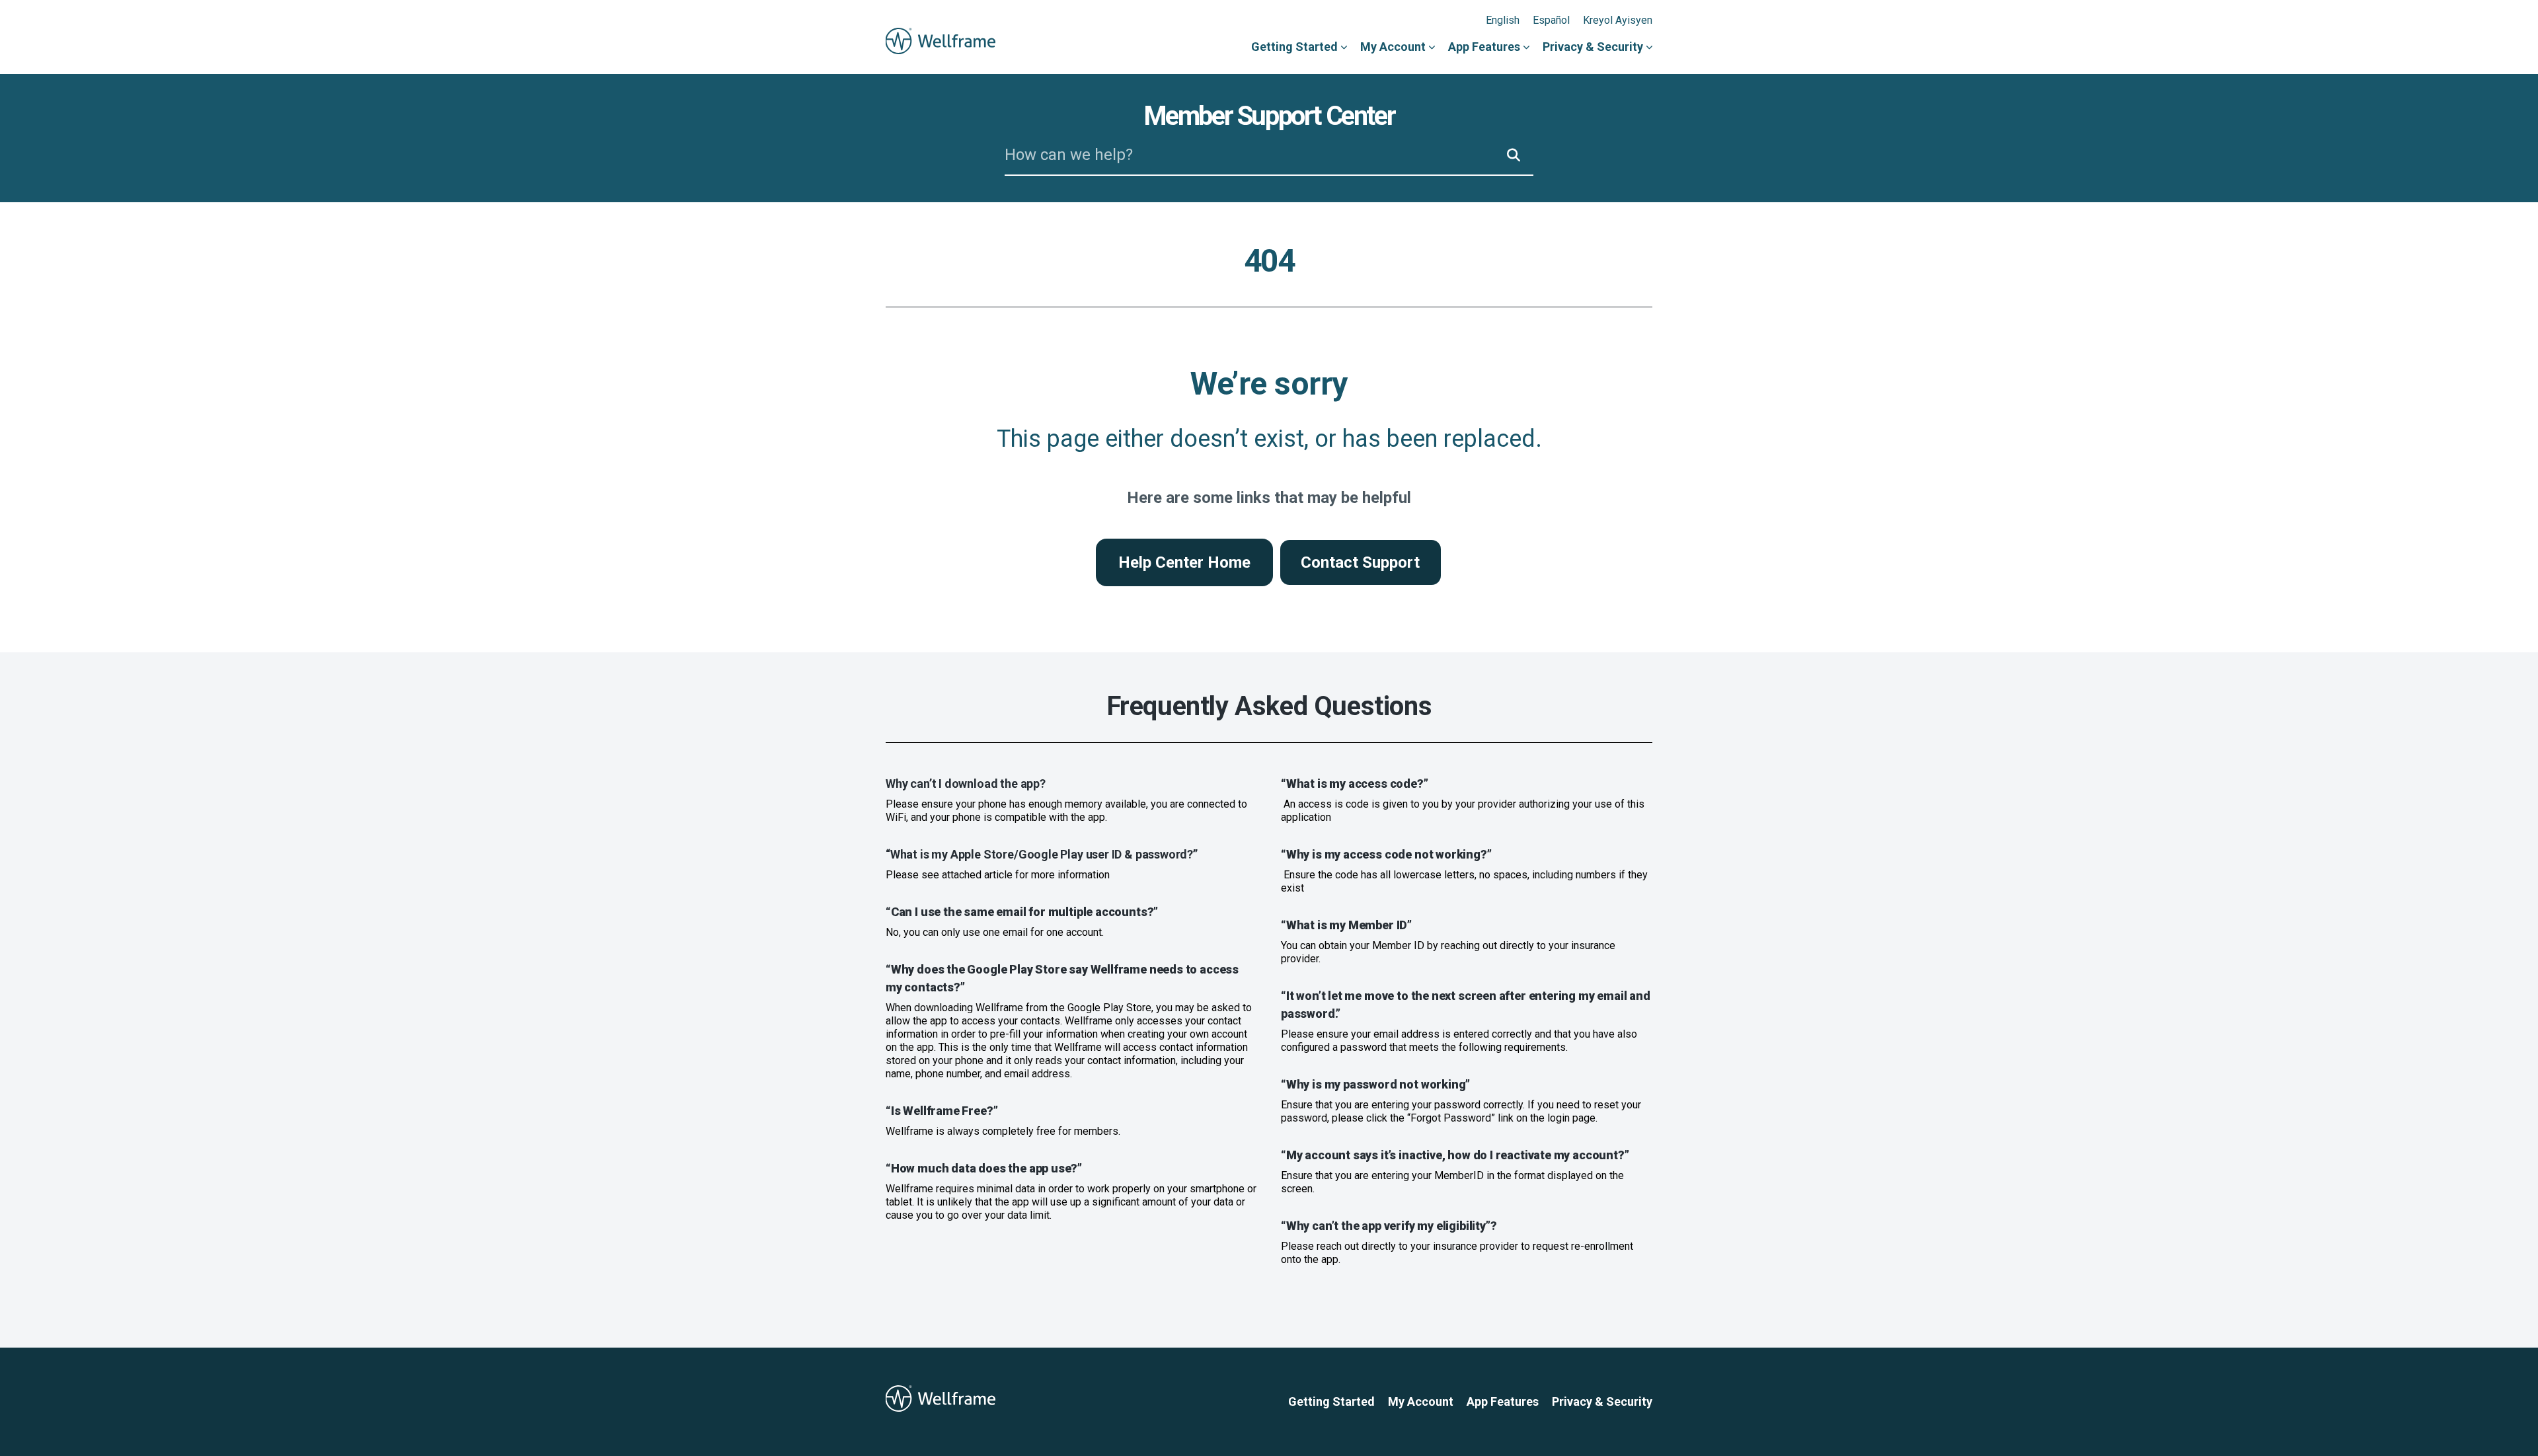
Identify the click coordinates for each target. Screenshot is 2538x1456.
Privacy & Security (1593, 47)
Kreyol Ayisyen (1618, 20)
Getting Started (1294, 47)
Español (1551, 20)
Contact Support (1360, 562)
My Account (1393, 47)
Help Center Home (1184, 562)
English (1503, 20)
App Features (1484, 47)
